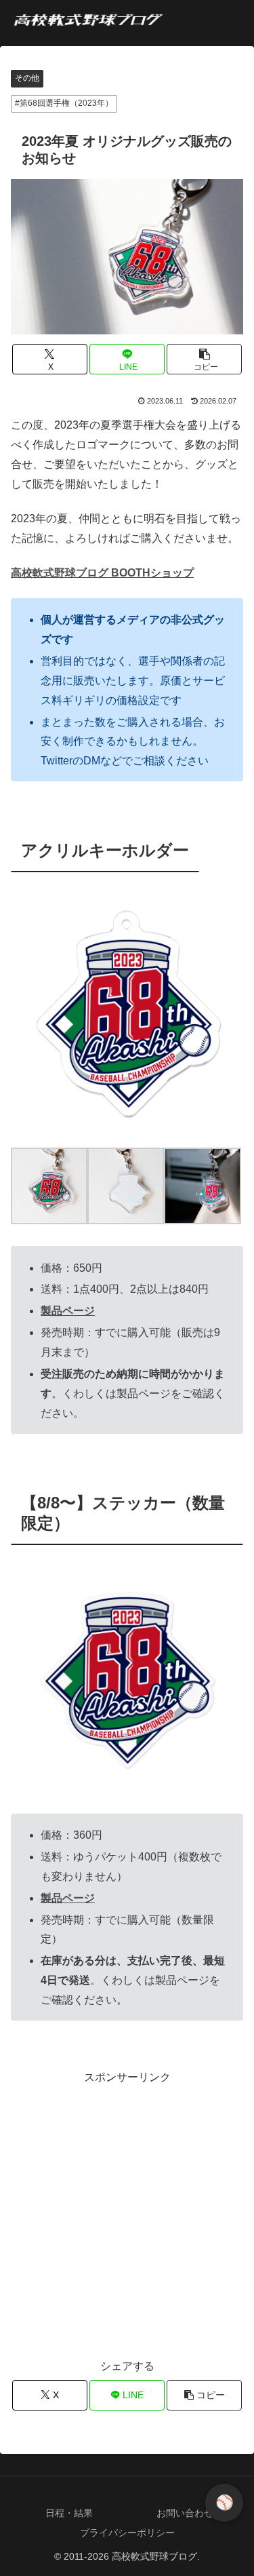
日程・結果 (69, 2513)
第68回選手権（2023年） (66, 103)
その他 (27, 78)
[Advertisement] (127, 2215)
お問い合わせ (185, 2513)
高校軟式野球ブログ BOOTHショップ (102, 573)
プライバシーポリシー (127, 2533)
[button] (204, 359)
